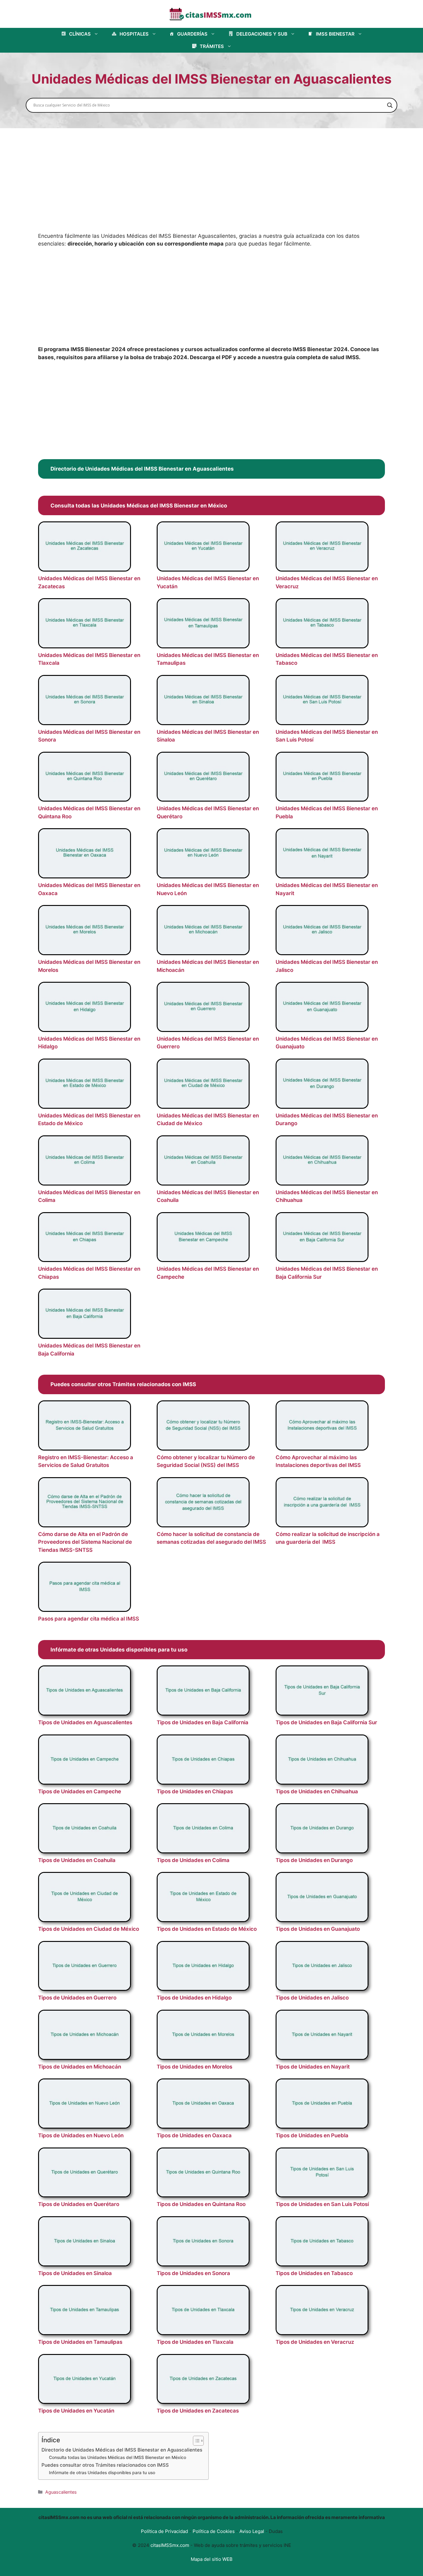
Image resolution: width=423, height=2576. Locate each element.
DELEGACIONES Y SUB (262, 34)
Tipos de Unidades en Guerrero (77, 1998)
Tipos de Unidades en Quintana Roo (201, 2204)
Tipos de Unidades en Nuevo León (81, 2135)
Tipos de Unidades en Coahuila (77, 1860)
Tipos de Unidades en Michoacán (80, 2067)
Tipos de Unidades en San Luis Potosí (322, 2204)
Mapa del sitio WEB (212, 2559)
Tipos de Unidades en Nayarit (313, 2067)
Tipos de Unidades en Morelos (194, 2067)
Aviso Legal (252, 2531)
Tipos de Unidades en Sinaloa (75, 2273)
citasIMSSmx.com (170, 2545)
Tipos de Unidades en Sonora (193, 2273)
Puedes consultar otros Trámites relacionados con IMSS (105, 2465)
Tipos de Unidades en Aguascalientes (85, 1722)
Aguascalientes (61, 2492)
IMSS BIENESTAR (335, 34)
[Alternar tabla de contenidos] (195, 2441)
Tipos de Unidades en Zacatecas (198, 2411)
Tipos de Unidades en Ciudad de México (89, 1929)
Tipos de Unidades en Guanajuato (318, 1929)
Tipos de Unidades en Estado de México (207, 1929)
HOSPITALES (134, 34)
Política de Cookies (214, 2531)
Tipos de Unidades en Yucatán (76, 2411)
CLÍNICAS (80, 34)
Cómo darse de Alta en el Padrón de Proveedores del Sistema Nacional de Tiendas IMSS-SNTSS (85, 1542)
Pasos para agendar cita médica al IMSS (89, 1619)
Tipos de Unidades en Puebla (312, 2135)
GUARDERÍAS (192, 34)
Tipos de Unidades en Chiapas (195, 1791)
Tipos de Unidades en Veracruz (315, 2342)
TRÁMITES (212, 46)
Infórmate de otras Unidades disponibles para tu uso (102, 2473)
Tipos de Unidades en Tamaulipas (80, 2342)
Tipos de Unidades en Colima (193, 1860)
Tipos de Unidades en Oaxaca (194, 2135)
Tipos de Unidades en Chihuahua (317, 1791)
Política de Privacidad (164, 2531)
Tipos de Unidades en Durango (314, 1860)
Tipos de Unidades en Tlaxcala (195, 2342)
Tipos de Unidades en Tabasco (314, 2273)
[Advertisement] (211, 186)
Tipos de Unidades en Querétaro (79, 2204)
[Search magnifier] (390, 105)
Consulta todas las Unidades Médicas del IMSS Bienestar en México (118, 2457)
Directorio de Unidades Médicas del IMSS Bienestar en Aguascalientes (122, 2450)
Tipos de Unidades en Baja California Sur (326, 1722)
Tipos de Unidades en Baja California (203, 1722)
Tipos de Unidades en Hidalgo (194, 1998)
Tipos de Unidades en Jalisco (312, 1998)
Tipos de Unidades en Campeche (80, 1791)
